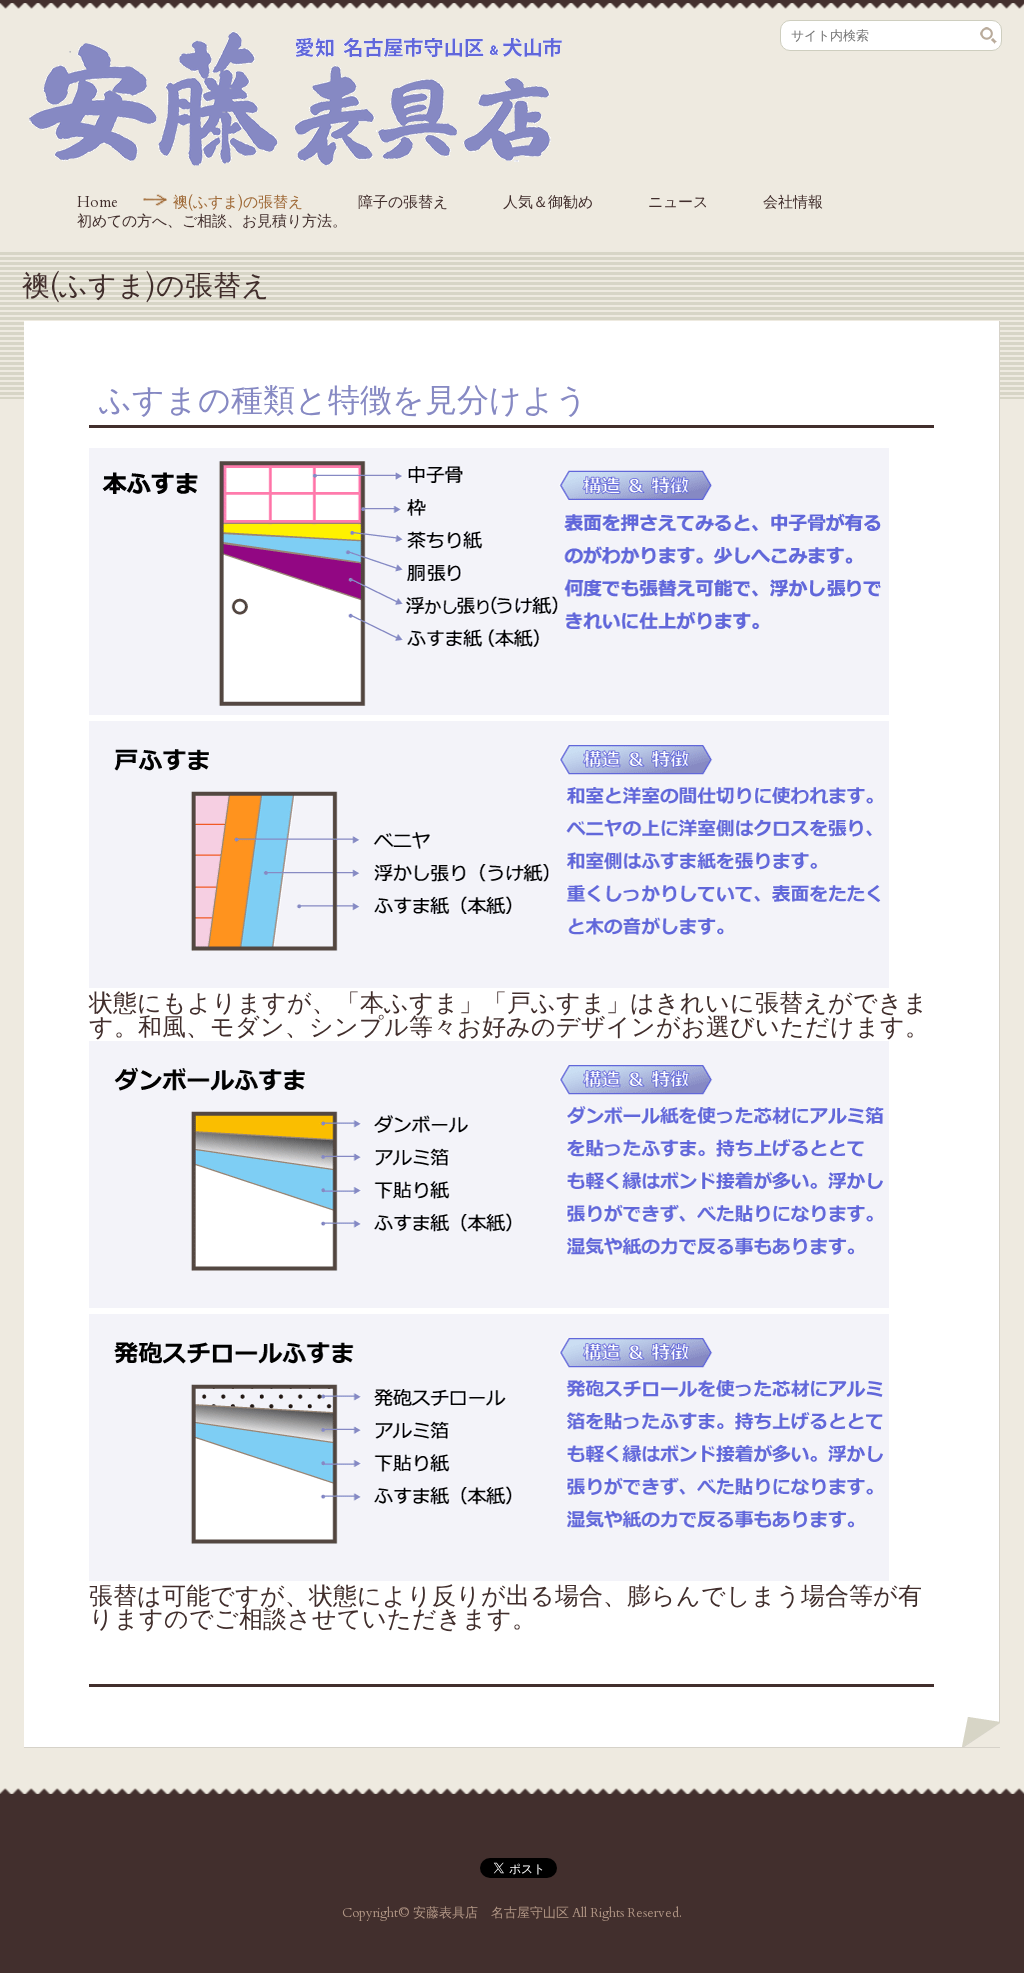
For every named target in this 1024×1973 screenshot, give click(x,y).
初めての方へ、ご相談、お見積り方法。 (212, 221)
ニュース (678, 202)
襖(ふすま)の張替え (238, 202)
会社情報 (793, 202)
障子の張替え (403, 202)
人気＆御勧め (548, 202)
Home (97, 202)
